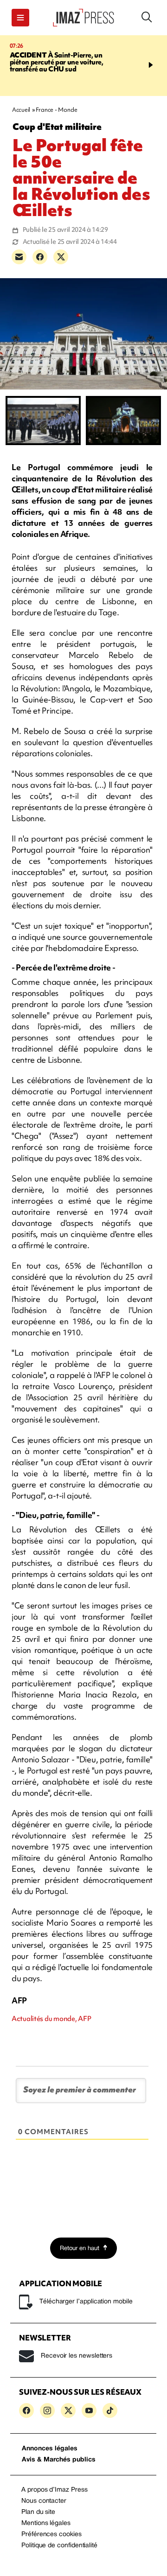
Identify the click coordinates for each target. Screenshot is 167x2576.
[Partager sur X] (61, 257)
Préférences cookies (51, 2535)
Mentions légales (46, 2523)
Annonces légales (50, 2449)
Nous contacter (44, 2501)
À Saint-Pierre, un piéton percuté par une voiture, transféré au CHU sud (57, 62)
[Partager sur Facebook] (40, 257)
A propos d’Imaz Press (55, 2490)
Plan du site (38, 2512)
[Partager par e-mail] (19, 257)
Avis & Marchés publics (59, 2460)
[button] (20, 18)
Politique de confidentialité (59, 2546)
